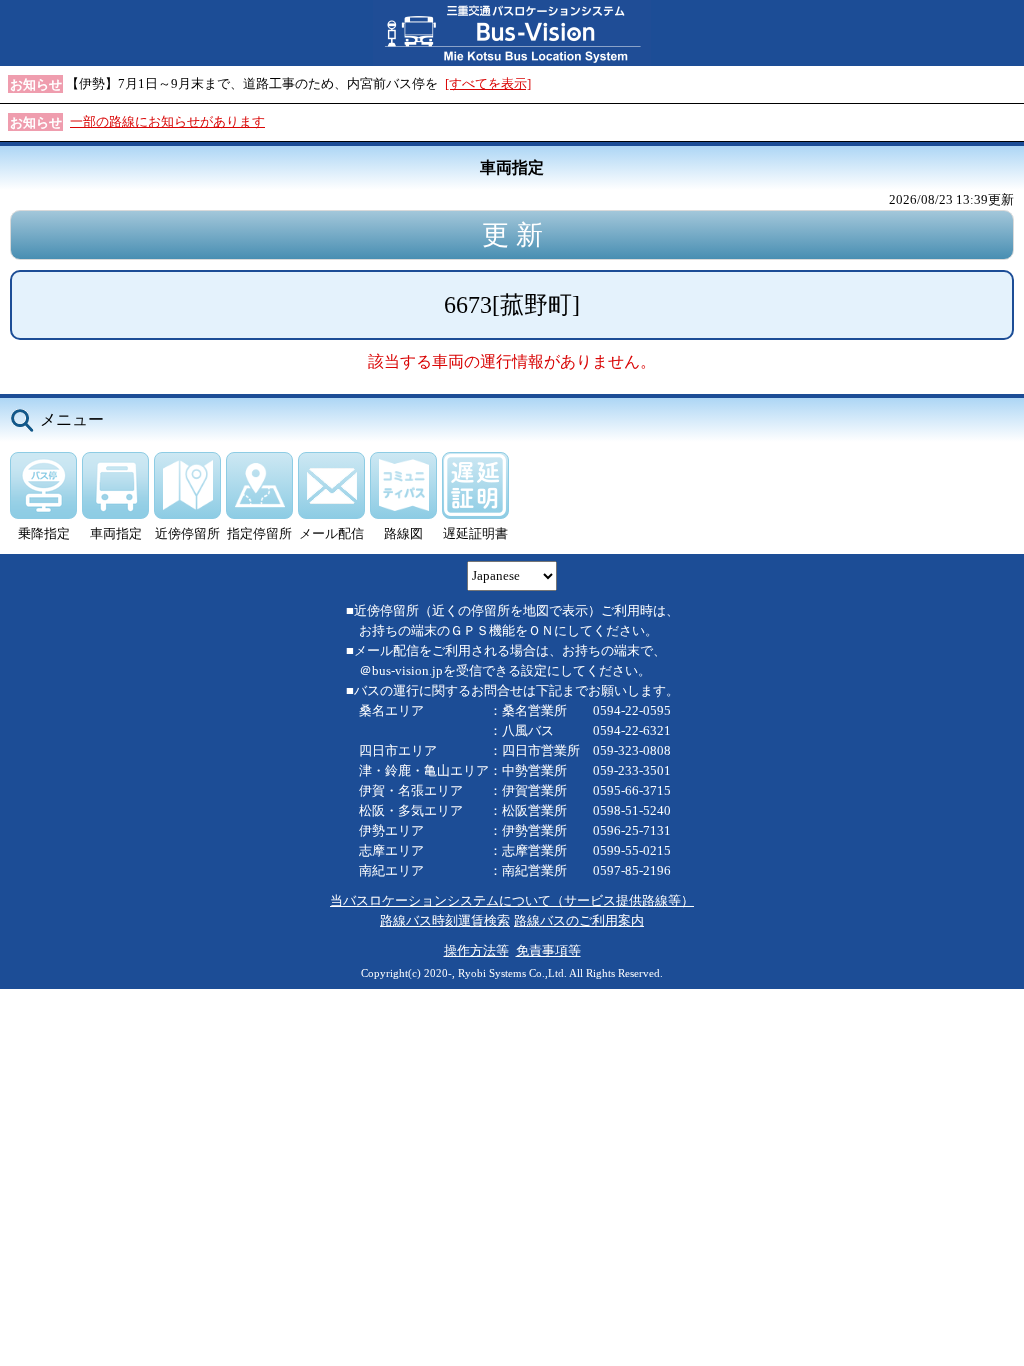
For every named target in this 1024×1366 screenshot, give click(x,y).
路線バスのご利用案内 (579, 920)
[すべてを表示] (488, 83)
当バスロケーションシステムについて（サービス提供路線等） (512, 900)
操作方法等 (476, 950)
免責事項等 (548, 950)
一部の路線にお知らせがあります (167, 121)
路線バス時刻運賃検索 (445, 920)
